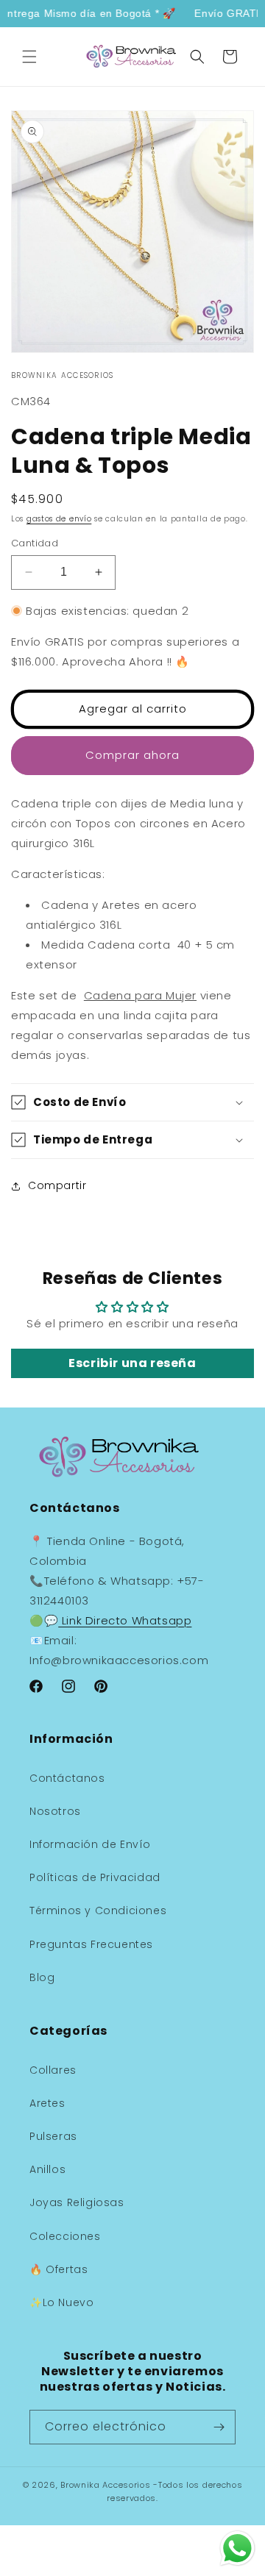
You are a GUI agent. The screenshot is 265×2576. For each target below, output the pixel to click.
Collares (53, 2070)
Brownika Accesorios (105, 2485)
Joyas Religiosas (77, 2202)
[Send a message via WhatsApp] (237, 2548)
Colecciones (65, 2236)
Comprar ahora (132, 755)
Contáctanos (67, 1778)
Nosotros (55, 1811)
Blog (42, 1977)
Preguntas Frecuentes (91, 1944)
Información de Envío (90, 1844)
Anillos (47, 2169)
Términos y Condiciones (98, 1910)
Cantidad (35, 543)
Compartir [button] (57, 1185)
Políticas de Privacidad (95, 1877)
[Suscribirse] (219, 2427)
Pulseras (53, 2136)
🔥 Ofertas (59, 2269)
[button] (29, 57)
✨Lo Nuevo (61, 2302)
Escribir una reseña (132, 1363)
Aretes (47, 2103)
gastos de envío (59, 519)
